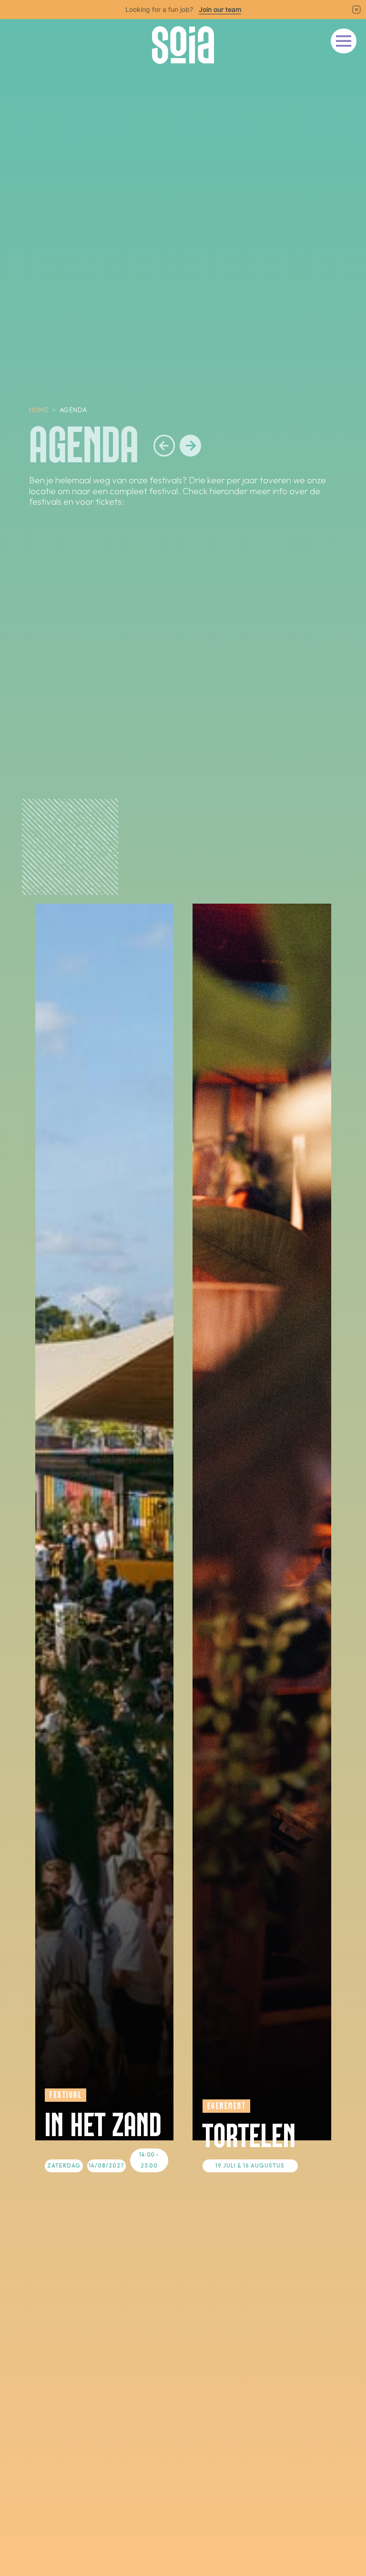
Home (39, 410)
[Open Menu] (344, 41)
